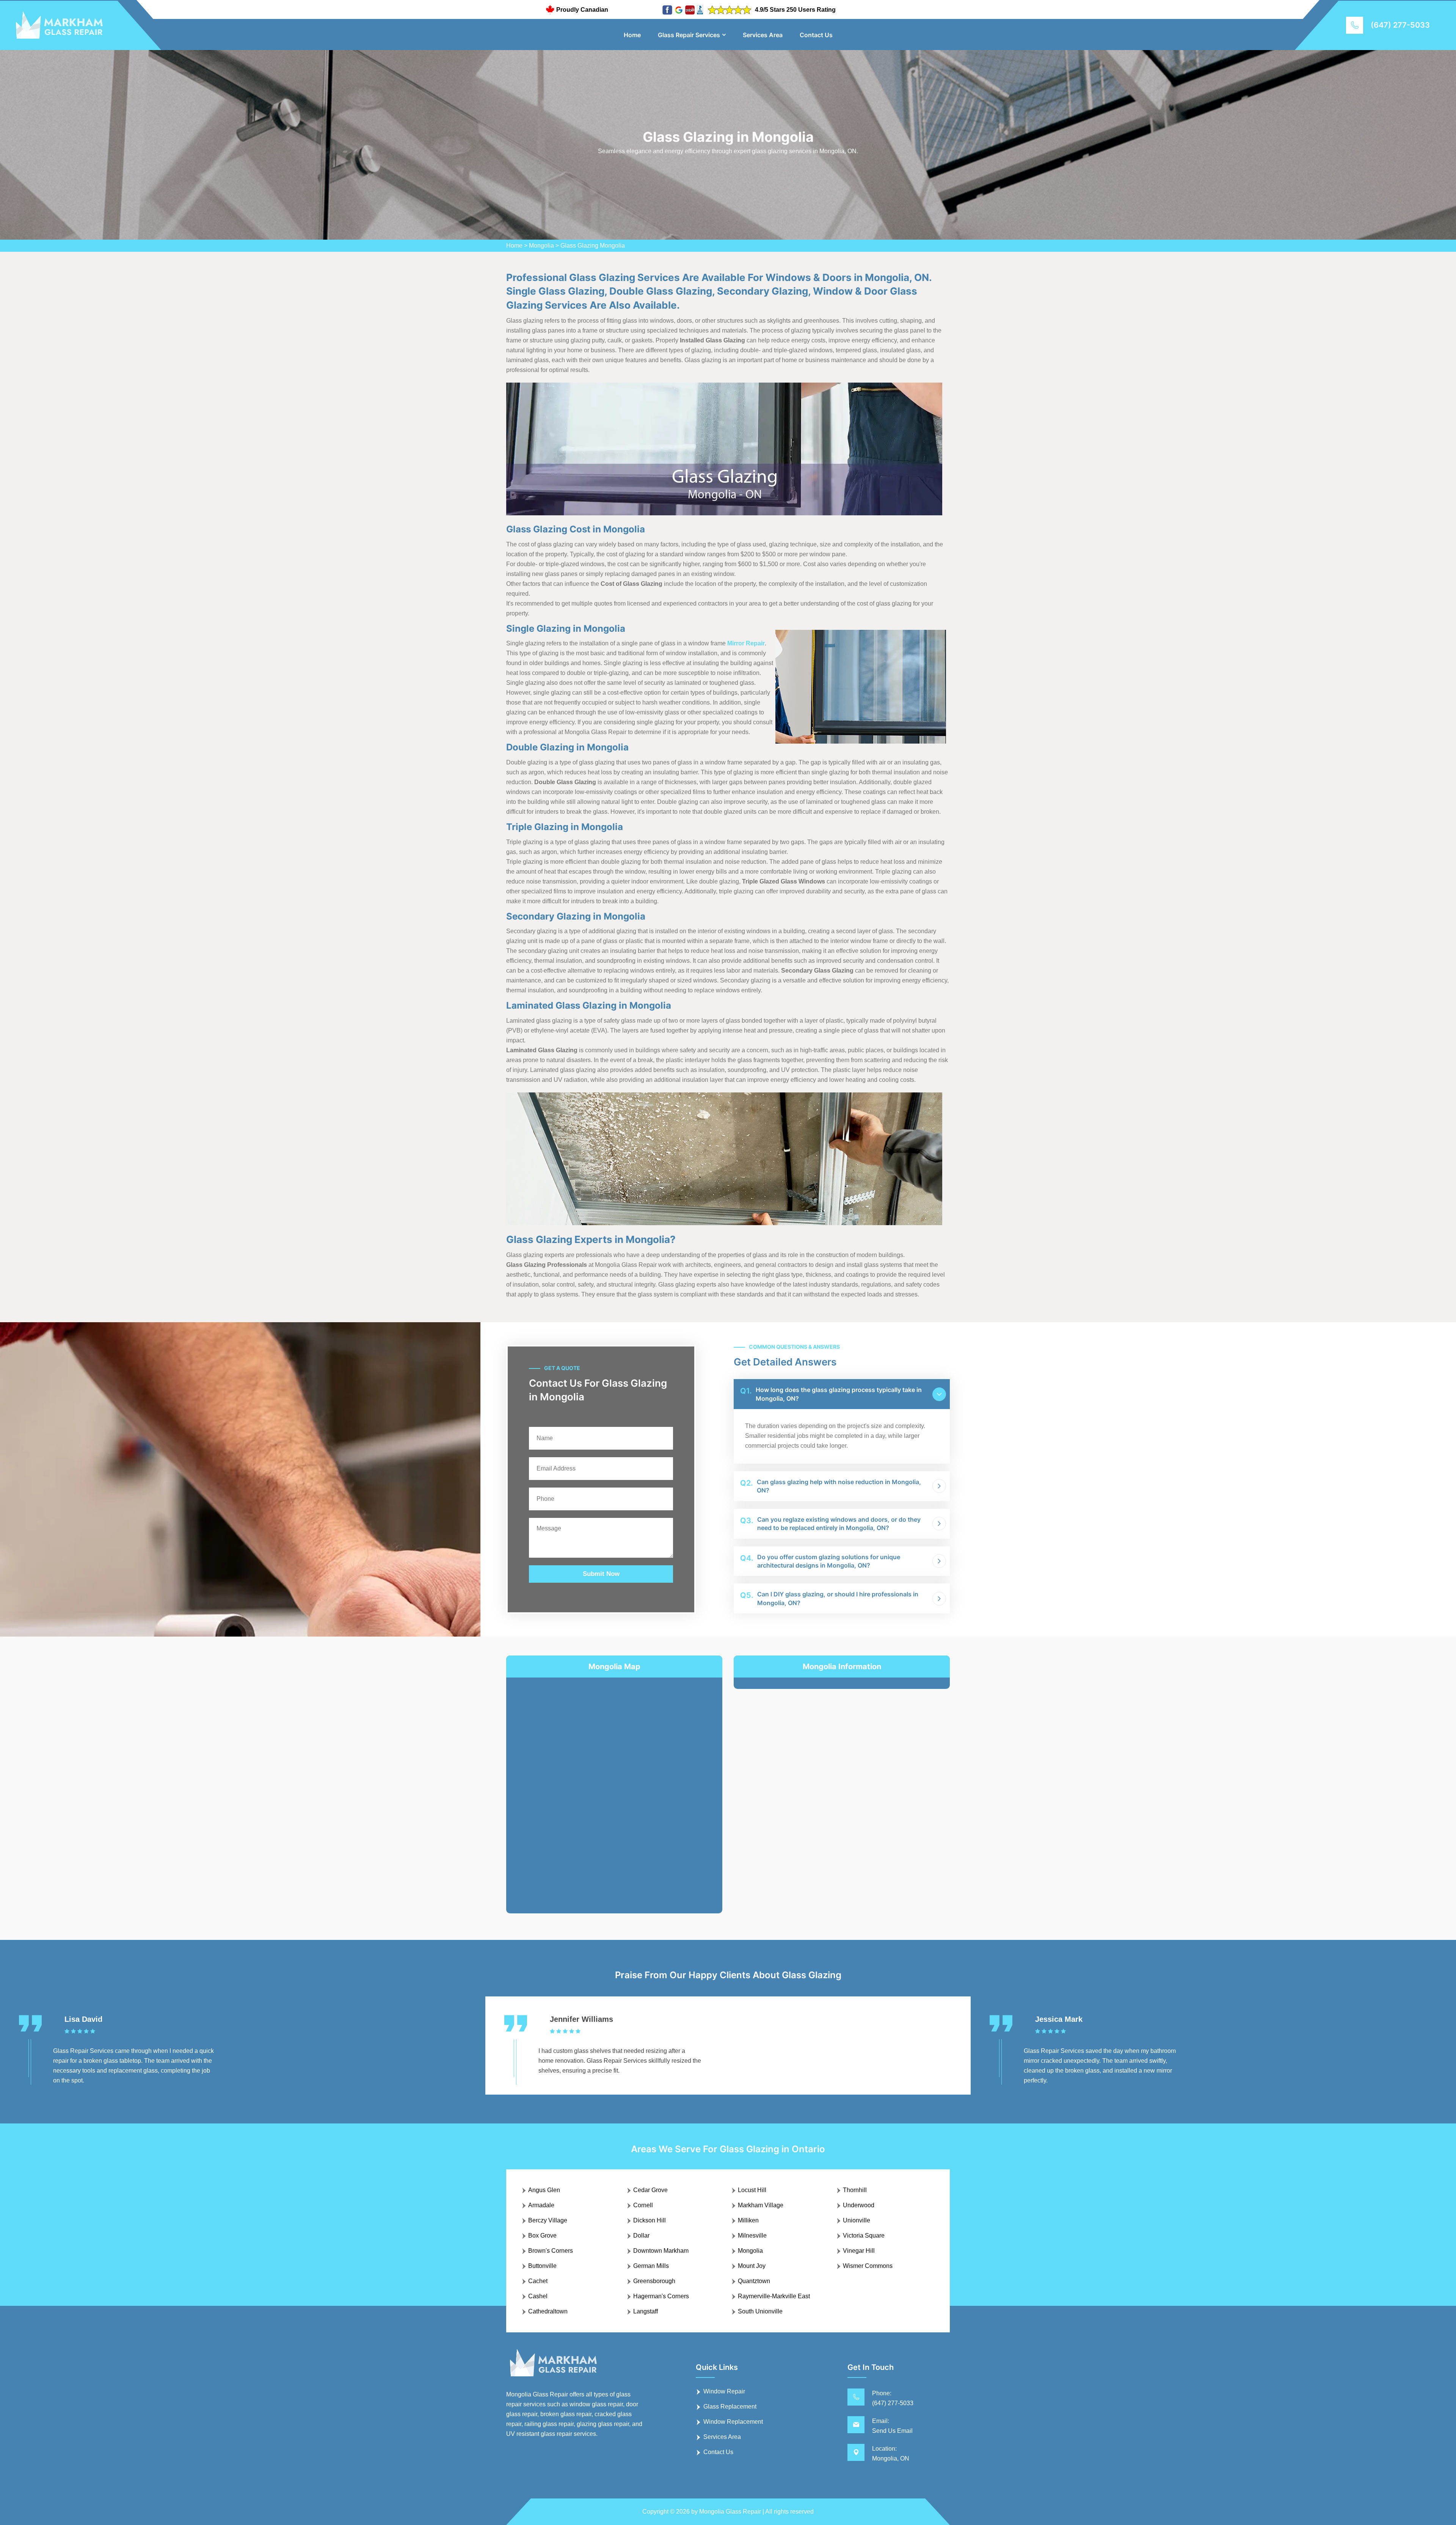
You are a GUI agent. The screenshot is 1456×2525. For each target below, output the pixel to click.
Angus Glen (544, 2190)
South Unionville (760, 2311)
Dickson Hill (650, 2220)
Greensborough (654, 2281)
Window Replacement (733, 2422)
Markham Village (761, 2205)
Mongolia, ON (891, 2458)
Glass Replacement (730, 2407)
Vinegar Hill (859, 2251)
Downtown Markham (661, 2251)
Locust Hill (752, 2190)
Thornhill (855, 2190)
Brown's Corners (551, 2251)
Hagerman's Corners (661, 2296)
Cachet (538, 2281)
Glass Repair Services (689, 35)
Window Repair (724, 2391)
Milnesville (752, 2235)
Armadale (541, 2205)
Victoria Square (864, 2235)
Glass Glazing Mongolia (593, 246)
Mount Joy (752, 2266)
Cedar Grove (650, 2190)
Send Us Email (892, 2431)
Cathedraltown (548, 2311)
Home (632, 35)
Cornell (643, 2205)
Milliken (748, 2220)
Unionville (857, 2220)
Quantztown (754, 2281)
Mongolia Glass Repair (730, 2512)
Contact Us (816, 35)
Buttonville (542, 2266)
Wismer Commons (868, 2266)
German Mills (651, 2266)
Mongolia (541, 246)
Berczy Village (548, 2220)
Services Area (763, 35)
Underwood (859, 2205)
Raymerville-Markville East (774, 2296)
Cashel (538, 2296)
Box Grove (542, 2235)
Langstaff (646, 2311)
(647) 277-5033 (1400, 25)
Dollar (641, 2235)
